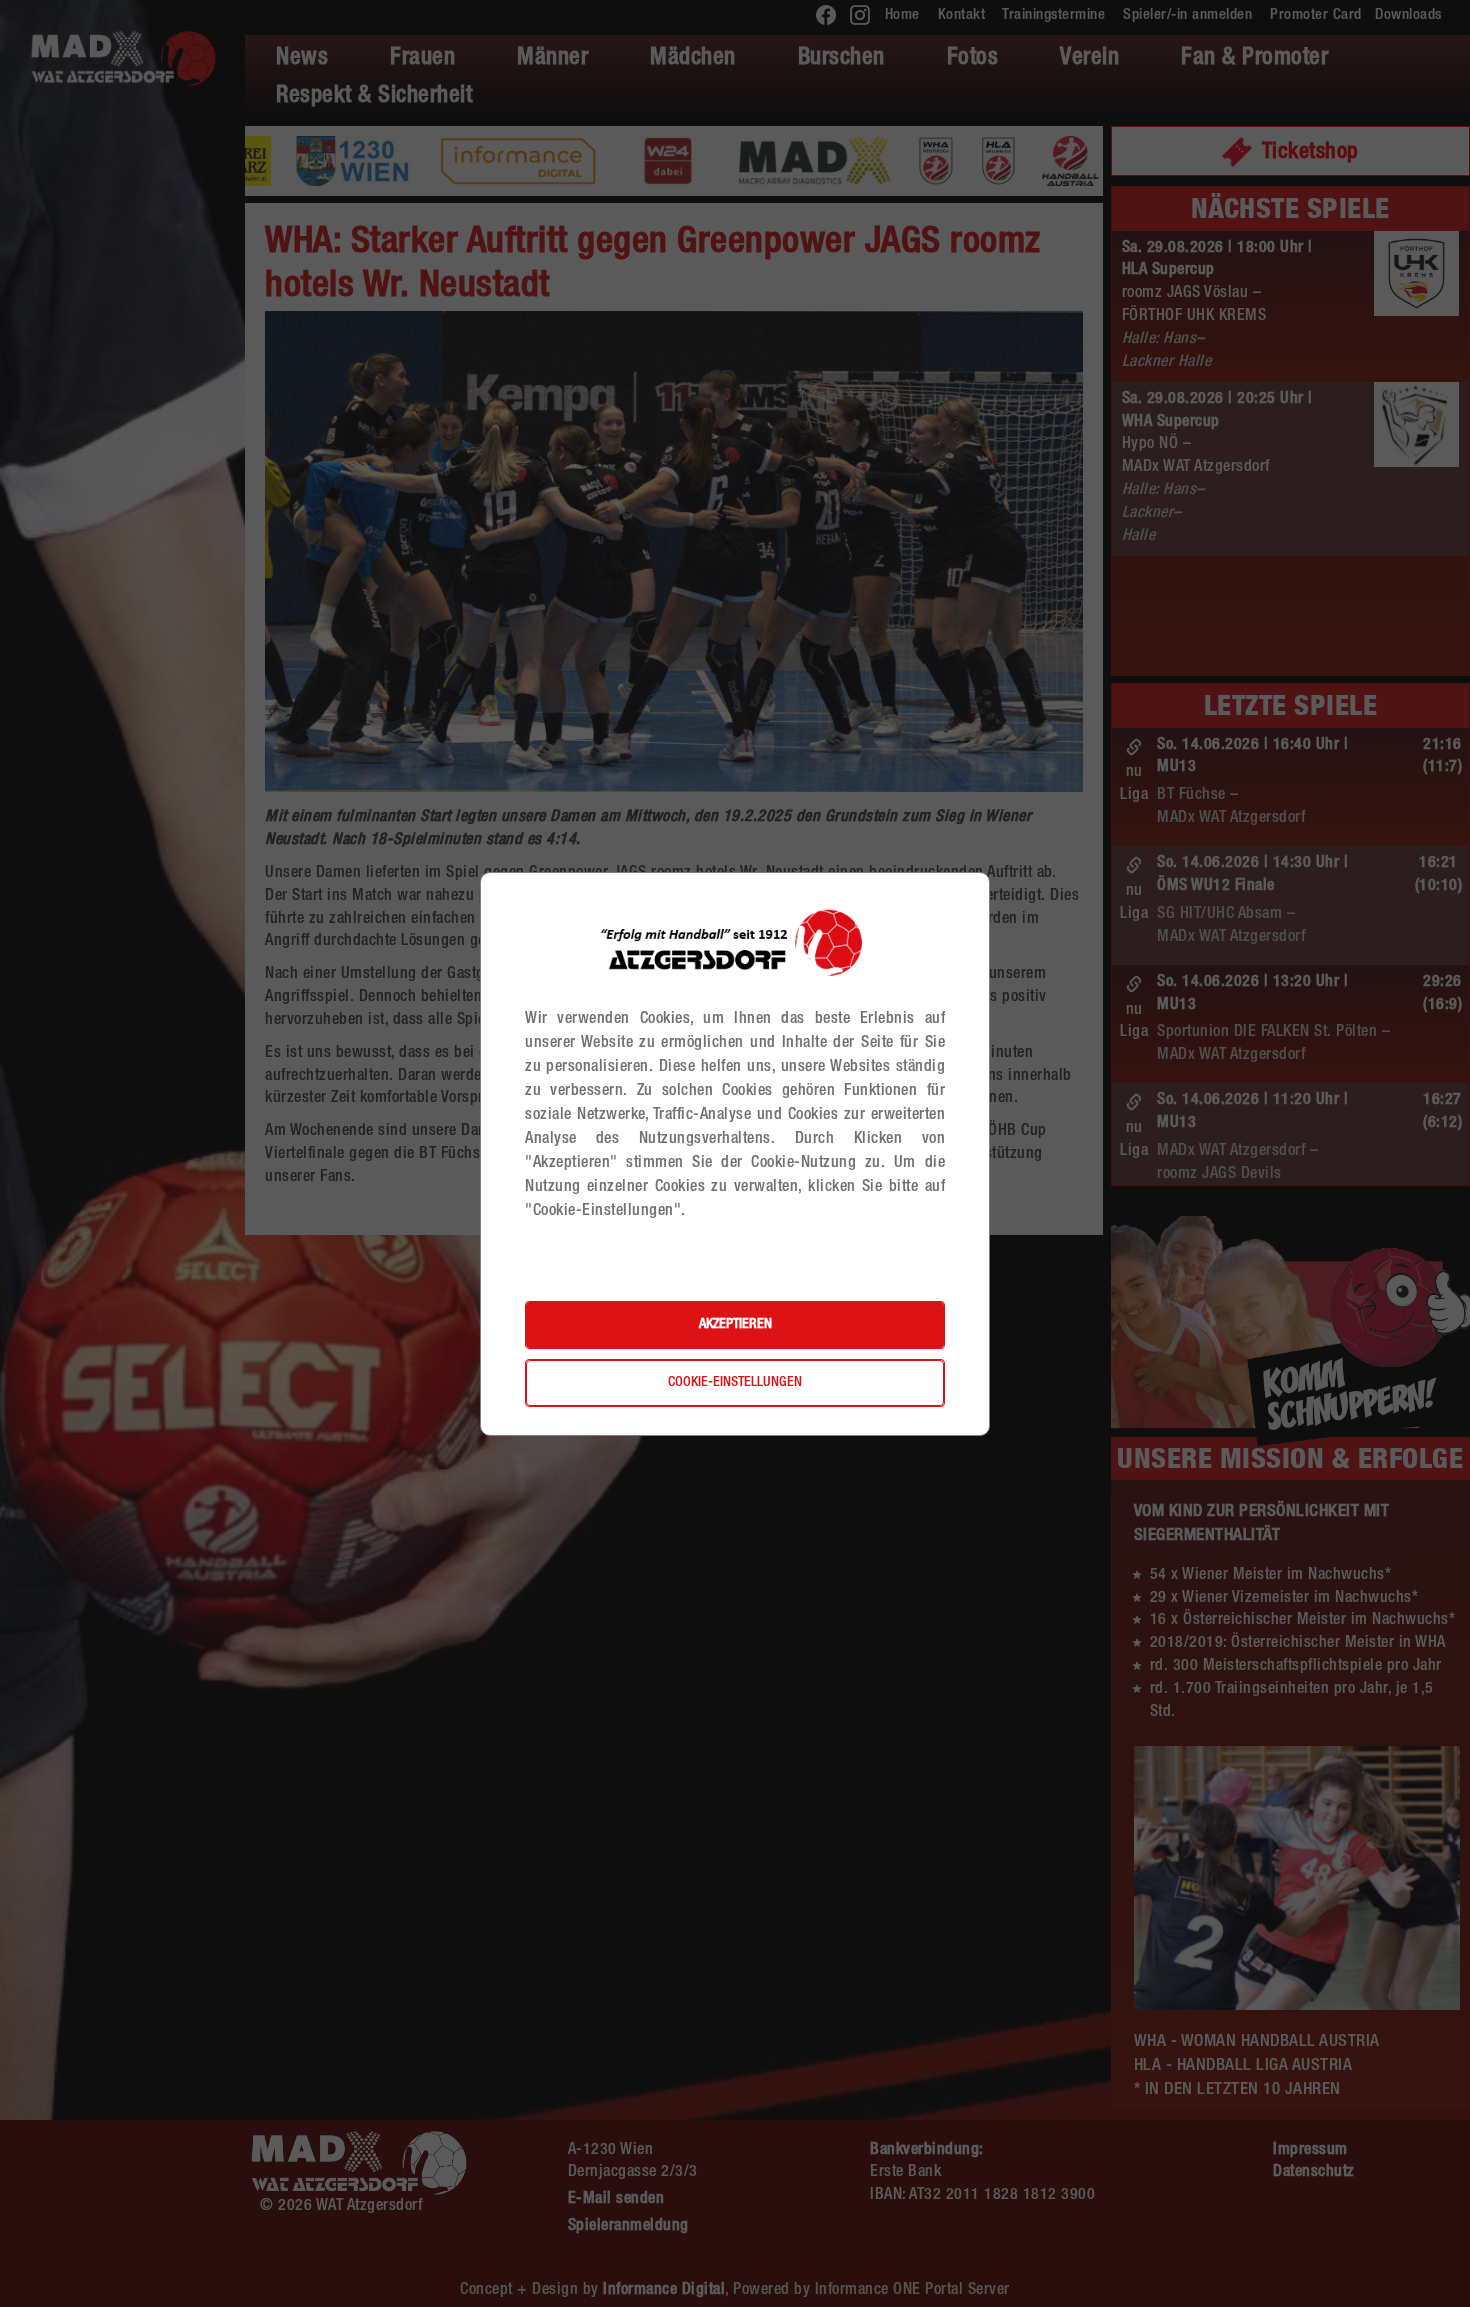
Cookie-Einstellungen (735, 1383)
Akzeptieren (735, 1325)
